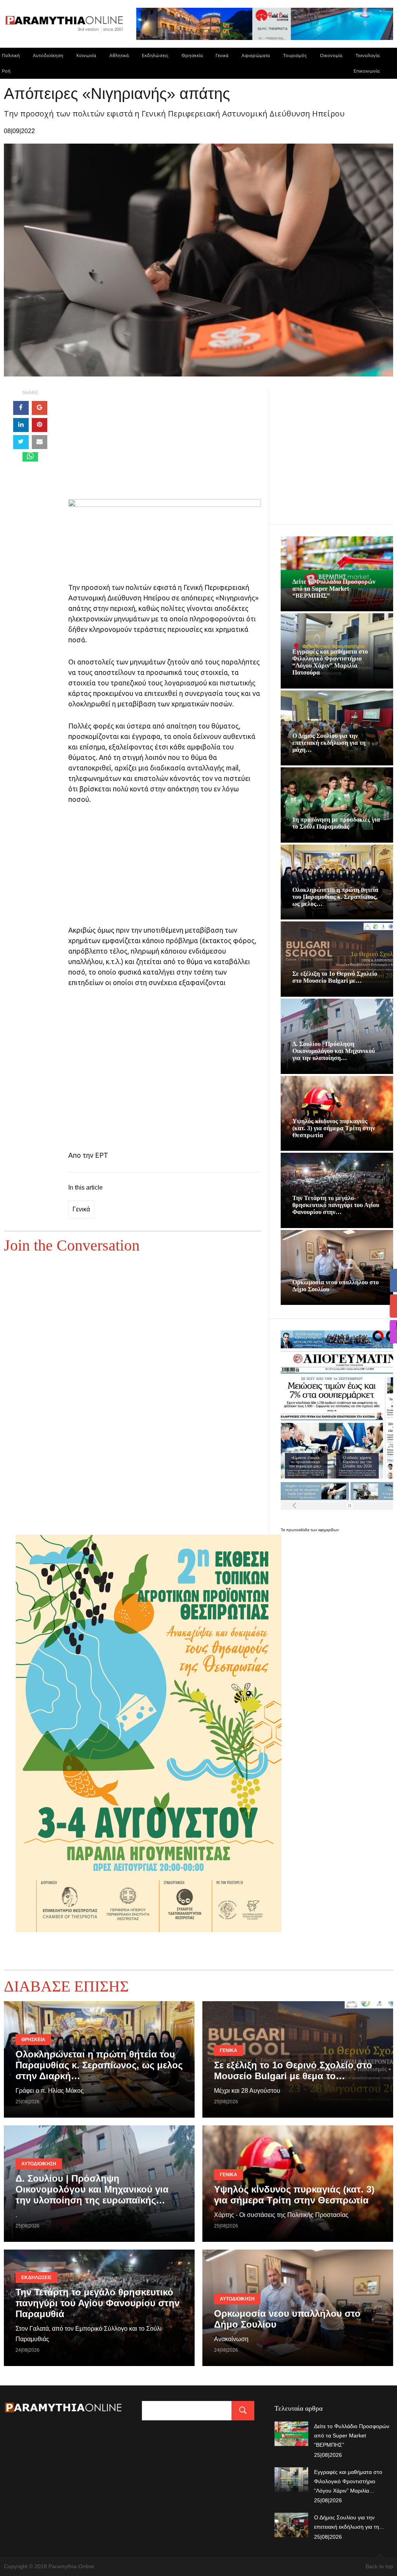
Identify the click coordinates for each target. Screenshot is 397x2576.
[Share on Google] (40, 408)
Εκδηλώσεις (155, 55)
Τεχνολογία (368, 55)
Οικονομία (331, 55)
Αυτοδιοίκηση (48, 55)
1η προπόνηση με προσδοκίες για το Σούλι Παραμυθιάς (336, 823)
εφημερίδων (329, 1530)
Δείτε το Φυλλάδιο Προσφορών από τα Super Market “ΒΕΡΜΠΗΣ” (334, 589)
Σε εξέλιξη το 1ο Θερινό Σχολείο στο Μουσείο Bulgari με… (335, 977)
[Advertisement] (165, 445)
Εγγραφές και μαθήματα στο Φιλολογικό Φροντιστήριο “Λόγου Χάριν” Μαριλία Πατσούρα (330, 662)
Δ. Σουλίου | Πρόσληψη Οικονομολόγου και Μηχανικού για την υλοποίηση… (334, 1051)
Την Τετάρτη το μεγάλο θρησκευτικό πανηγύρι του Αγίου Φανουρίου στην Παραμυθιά (98, 2303)
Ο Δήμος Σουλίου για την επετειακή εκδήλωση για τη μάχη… (329, 743)
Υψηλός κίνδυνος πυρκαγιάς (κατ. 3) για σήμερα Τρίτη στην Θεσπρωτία (334, 1128)
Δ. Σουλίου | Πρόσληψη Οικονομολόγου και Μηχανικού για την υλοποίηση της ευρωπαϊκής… (92, 2189)
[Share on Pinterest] (40, 425)
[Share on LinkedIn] (21, 425)
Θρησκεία (192, 55)
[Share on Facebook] (21, 408)
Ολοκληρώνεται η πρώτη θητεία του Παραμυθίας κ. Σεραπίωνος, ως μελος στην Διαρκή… (99, 2065)
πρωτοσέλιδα (298, 1530)
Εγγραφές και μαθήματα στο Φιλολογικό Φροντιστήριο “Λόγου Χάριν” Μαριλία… (348, 2481)
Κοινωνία (86, 55)
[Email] (40, 442)
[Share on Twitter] (21, 442)
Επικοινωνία (367, 71)
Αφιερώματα (256, 55)
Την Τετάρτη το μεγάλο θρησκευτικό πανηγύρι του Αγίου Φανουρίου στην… (336, 1205)
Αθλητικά (119, 55)
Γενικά (222, 55)
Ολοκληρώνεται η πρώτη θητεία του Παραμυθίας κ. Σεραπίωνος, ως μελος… (335, 897)
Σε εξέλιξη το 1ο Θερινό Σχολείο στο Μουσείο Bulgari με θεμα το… (293, 2070)
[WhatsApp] (30, 457)
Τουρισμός (295, 55)
